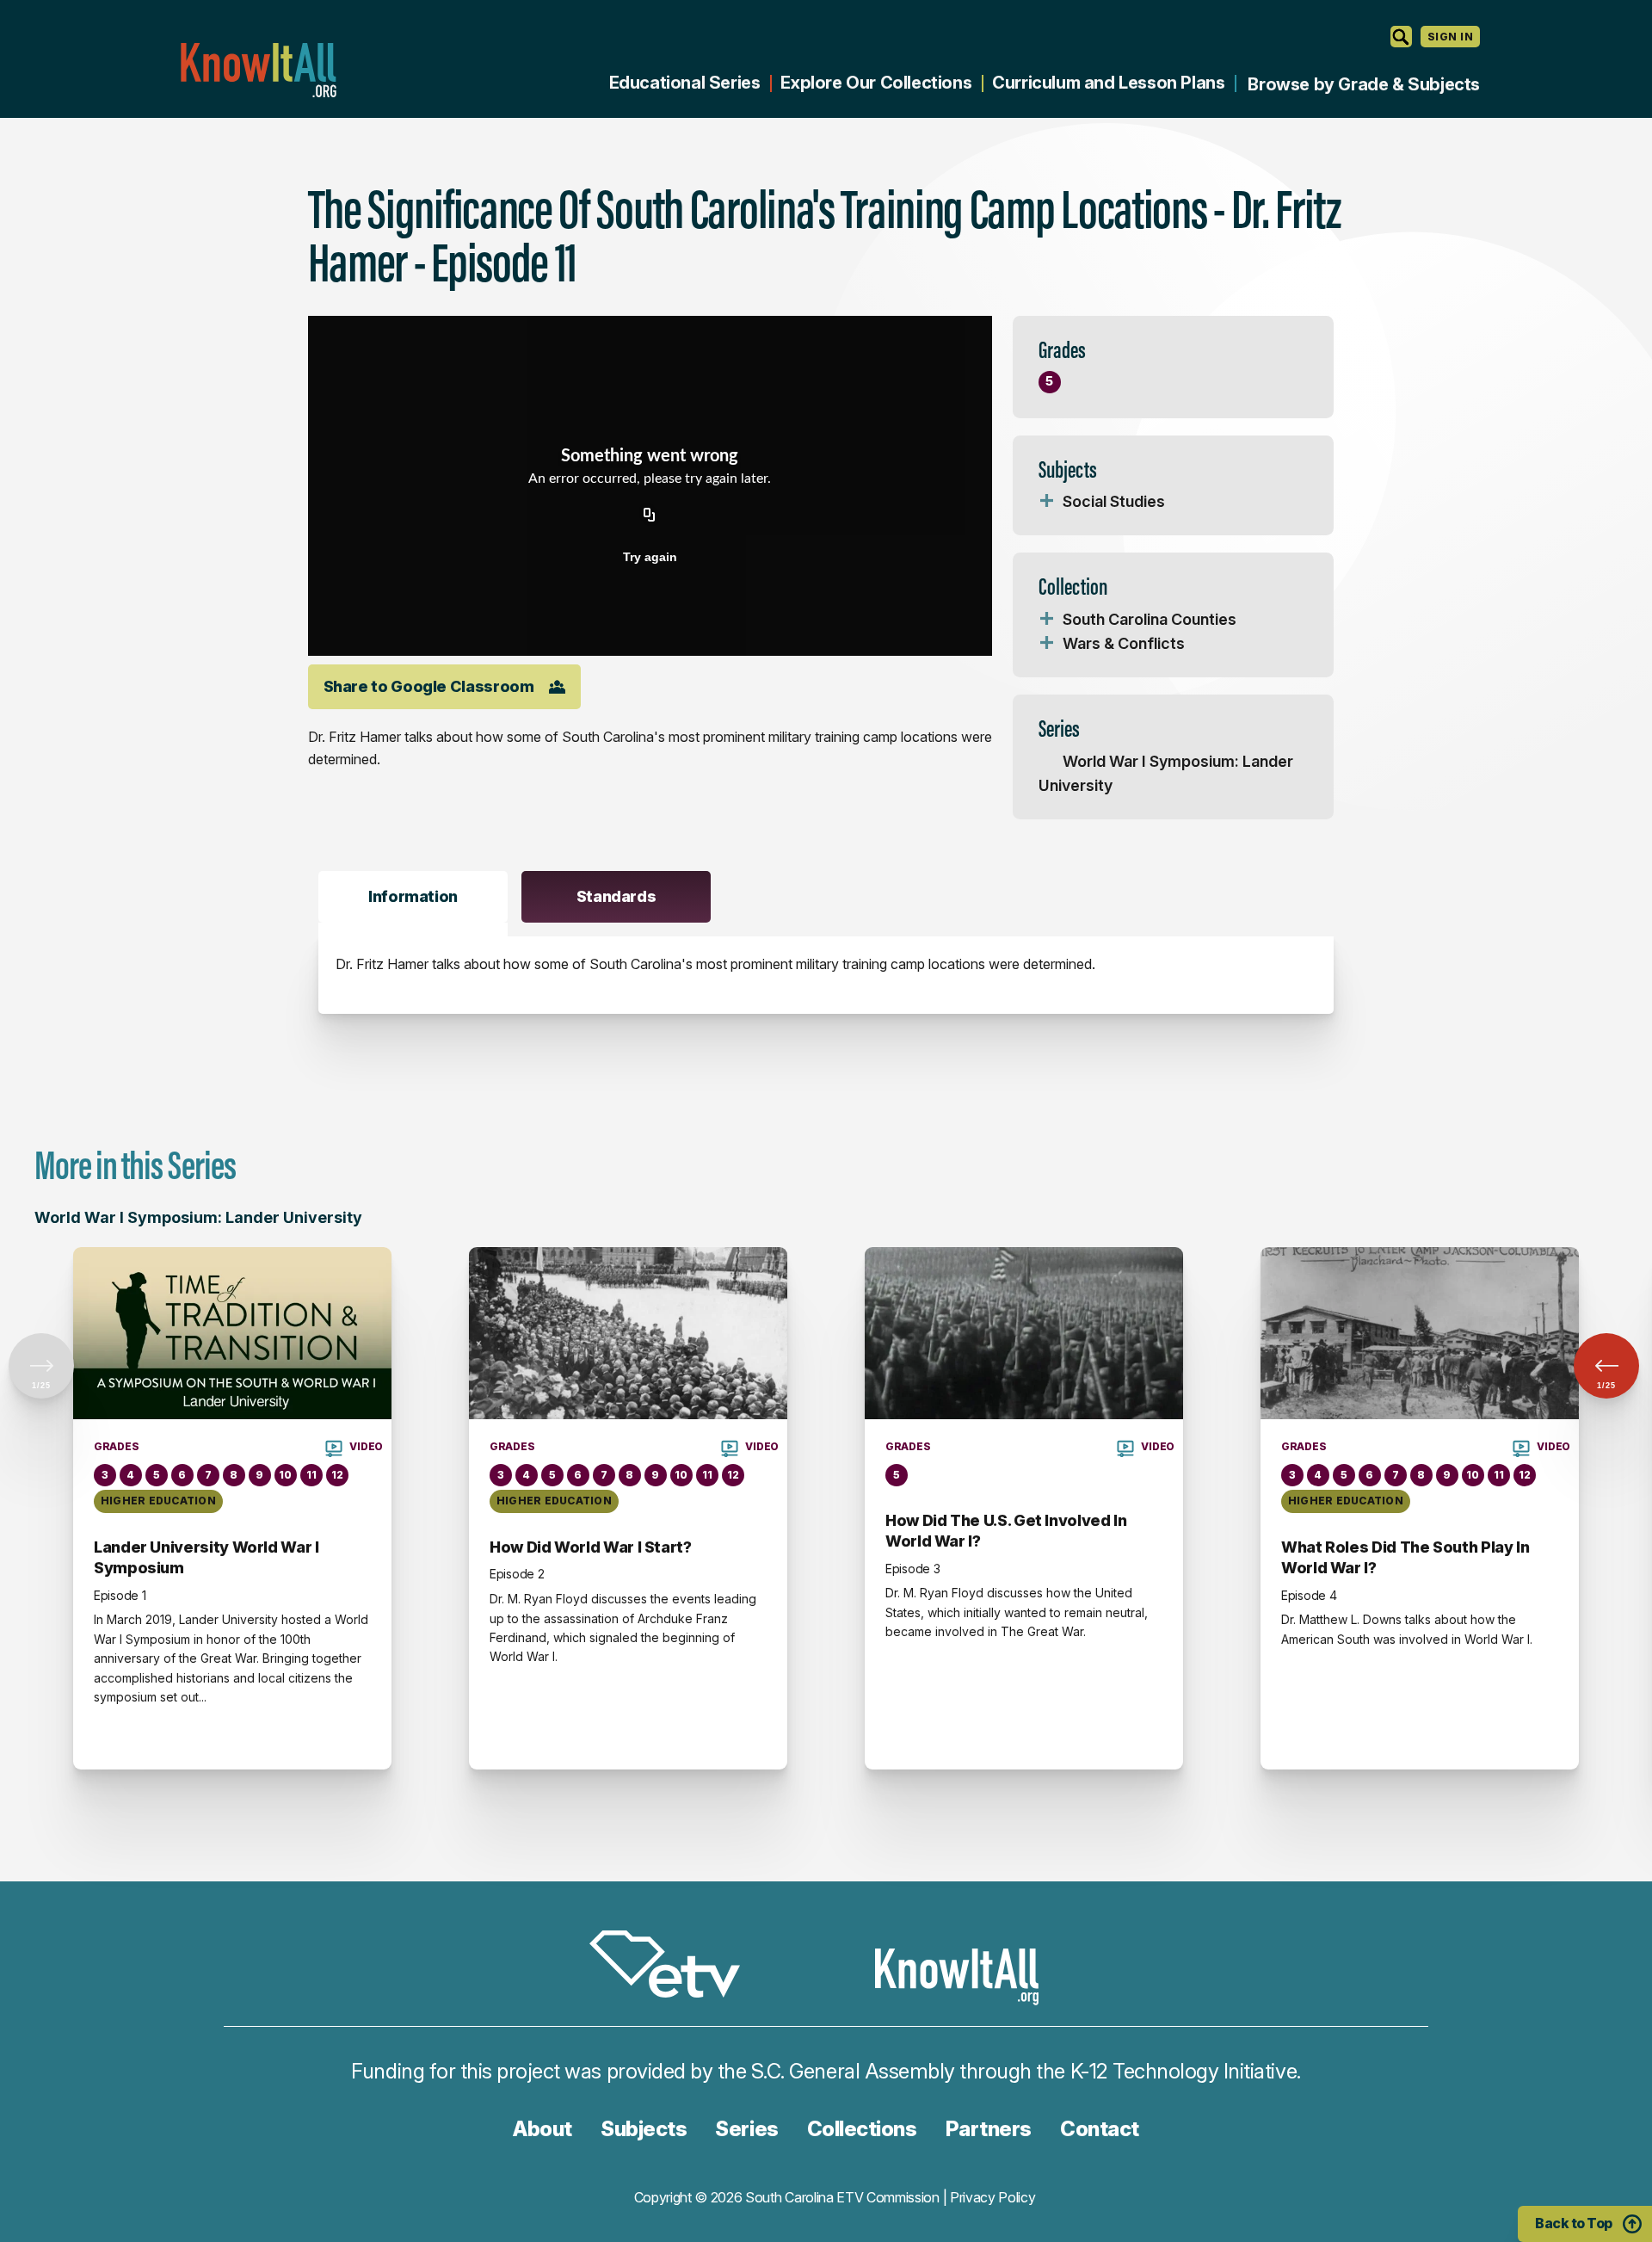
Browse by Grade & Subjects (1364, 84)
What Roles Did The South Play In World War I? (1405, 1557)
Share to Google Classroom (429, 686)
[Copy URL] (650, 516)
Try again (650, 557)
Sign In (1450, 37)
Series (746, 2129)
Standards (616, 896)
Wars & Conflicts (1124, 643)
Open (1047, 502)
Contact (1100, 2129)
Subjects (644, 2129)
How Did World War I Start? (591, 1547)
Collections (862, 2129)
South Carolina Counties (1150, 619)
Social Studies (1114, 501)
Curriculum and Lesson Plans (1108, 83)
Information (413, 896)
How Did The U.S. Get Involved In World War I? (1006, 1531)
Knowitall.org (258, 70)
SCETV (674, 1967)
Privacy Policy (993, 2197)
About (542, 2129)
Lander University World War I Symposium (206, 1557)
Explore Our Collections (876, 83)
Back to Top (1574, 2223)
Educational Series (685, 83)
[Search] (1401, 37)
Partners (989, 2129)
